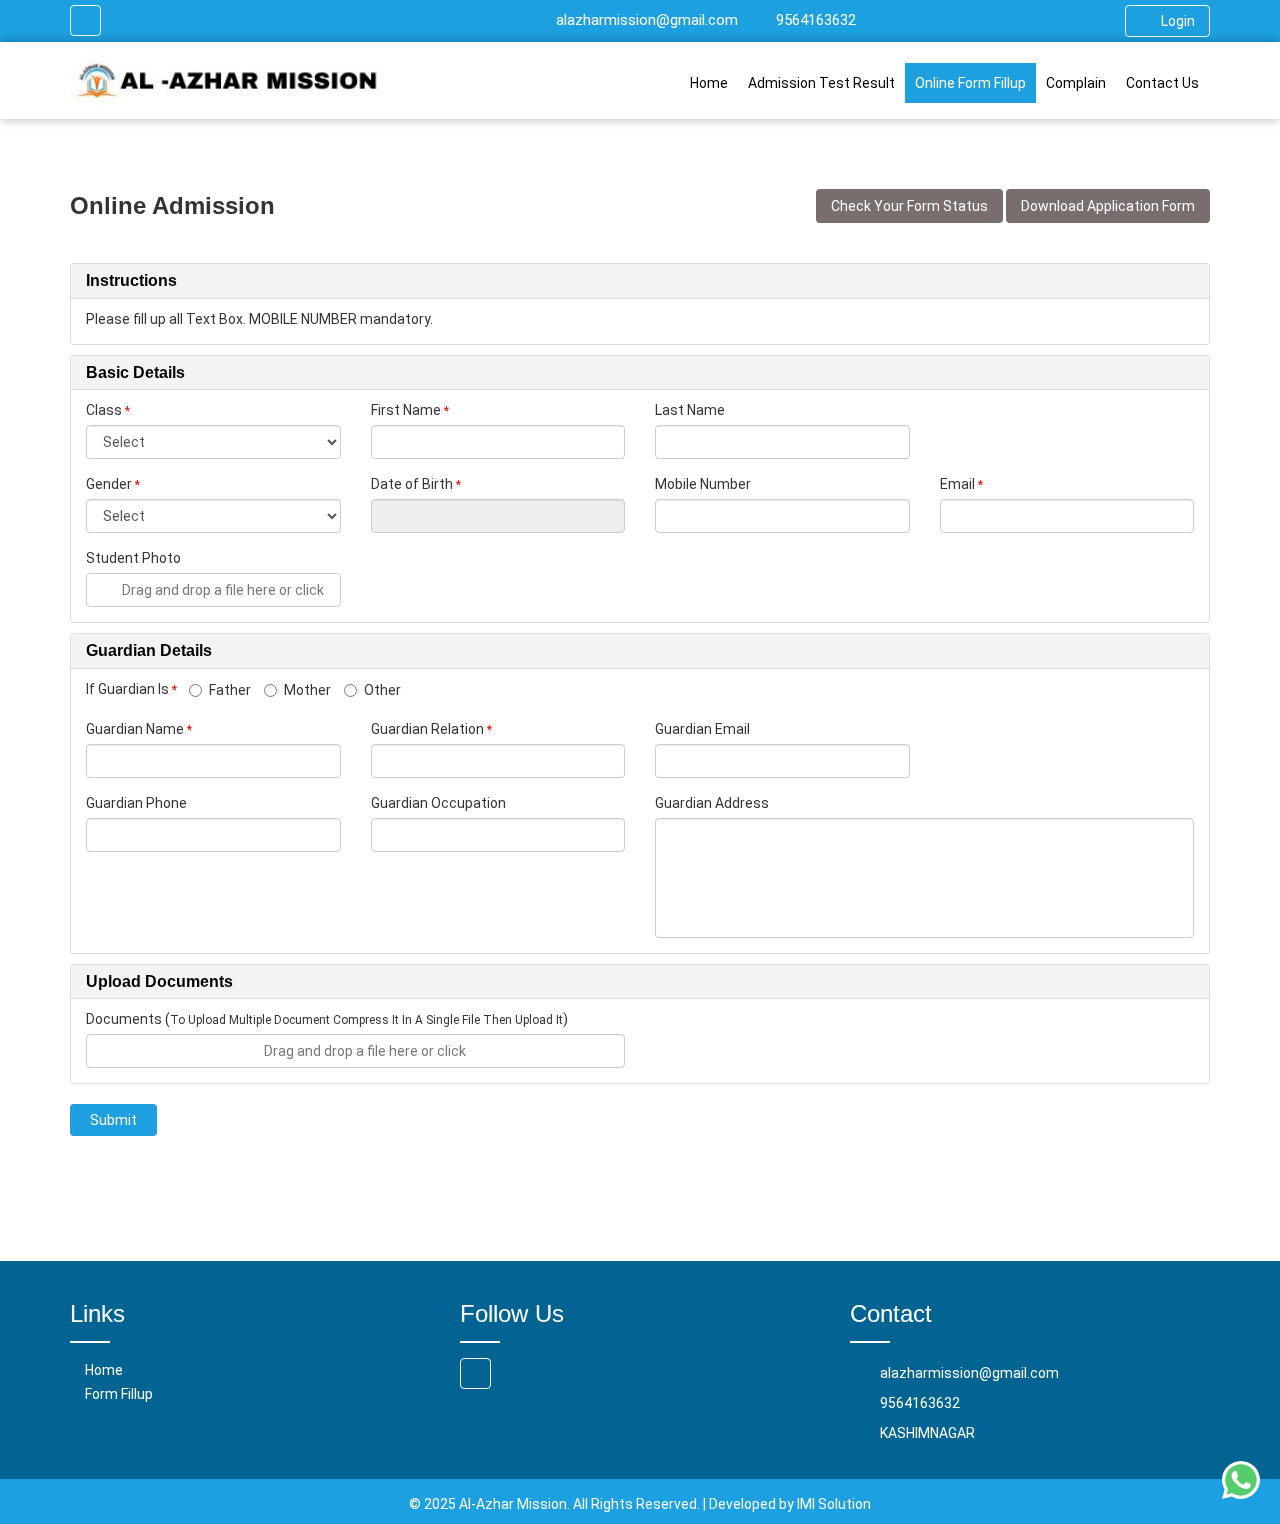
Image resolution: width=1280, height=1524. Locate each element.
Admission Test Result (821, 83)
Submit (113, 1120)
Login (1178, 21)
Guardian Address (712, 803)
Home (709, 83)
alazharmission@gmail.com (647, 20)
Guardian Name (135, 729)
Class (104, 410)
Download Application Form (1108, 206)
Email (957, 484)
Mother (307, 690)
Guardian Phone (136, 803)
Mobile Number (703, 484)
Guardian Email (702, 729)
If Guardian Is (131, 689)
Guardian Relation (427, 729)
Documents (124, 1019)
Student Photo (133, 558)
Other (382, 690)
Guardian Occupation (438, 803)
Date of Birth (412, 484)
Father (230, 690)
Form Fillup (119, 1394)
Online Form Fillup (970, 83)
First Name (406, 410)
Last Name (690, 410)
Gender (109, 484)
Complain (1076, 83)
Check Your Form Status (909, 206)
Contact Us (1162, 83)
